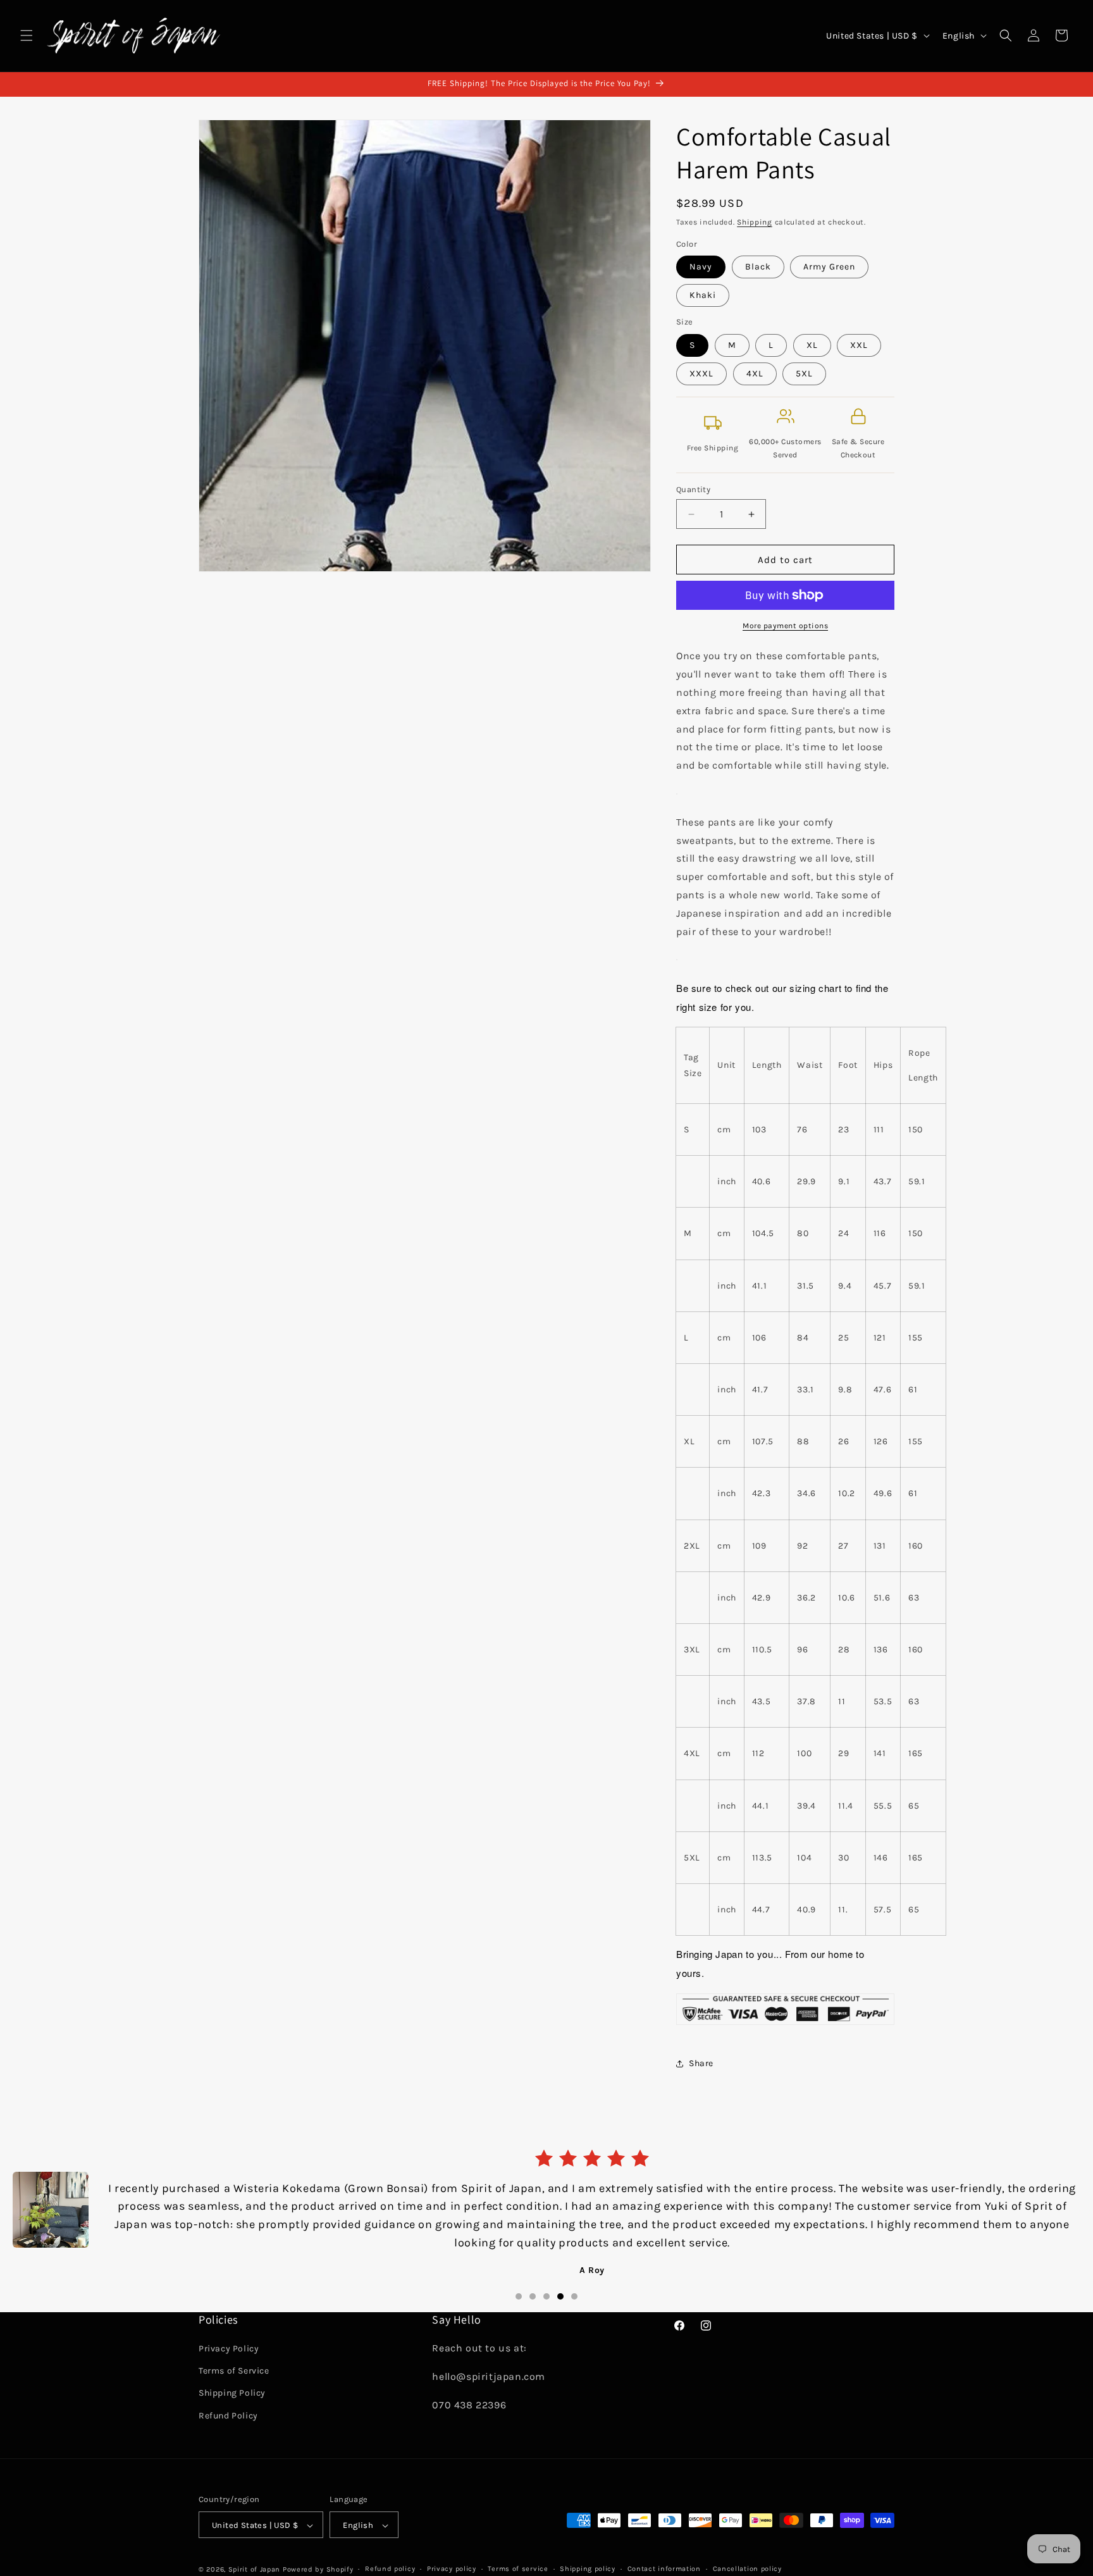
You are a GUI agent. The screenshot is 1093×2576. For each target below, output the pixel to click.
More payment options (785, 626)
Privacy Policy (229, 2349)
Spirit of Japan (255, 2569)
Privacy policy (452, 2569)
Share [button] (701, 2063)
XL (812, 345)
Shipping (755, 222)
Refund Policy (228, 2416)
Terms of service (518, 2569)
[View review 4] (560, 2293)
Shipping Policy (232, 2393)
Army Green (829, 267)
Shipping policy (588, 2569)
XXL (859, 345)
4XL (755, 374)
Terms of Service (234, 2371)
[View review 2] (533, 2293)
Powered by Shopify (318, 2569)
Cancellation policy (747, 2569)
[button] (27, 35)
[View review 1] (519, 2293)
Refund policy (390, 2569)
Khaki (703, 295)
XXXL (701, 374)
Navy (701, 267)
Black (758, 267)
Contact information (664, 2569)
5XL (804, 374)
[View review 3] (546, 2293)
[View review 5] (574, 2293)
